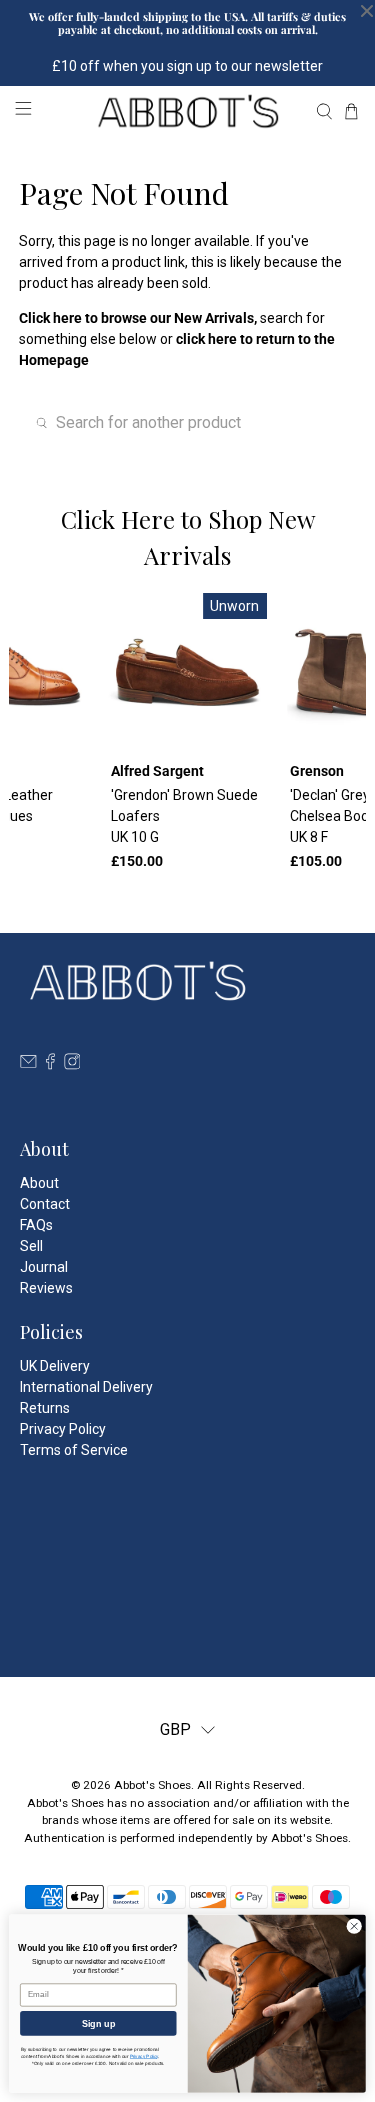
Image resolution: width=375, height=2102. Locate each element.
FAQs (36, 1225)
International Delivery (86, 1387)
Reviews (46, 1288)
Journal (44, 1267)
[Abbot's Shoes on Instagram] (72, 1065)
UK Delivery (55, 1366)
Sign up (98, 2023)
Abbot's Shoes (152, 1785)
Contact (45, 1204)
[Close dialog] (354, 1926)
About (39, 1183)
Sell (31, 1246)
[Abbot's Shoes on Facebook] (50, 1065)
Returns (45, 1408)
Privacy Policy (63, 1429)
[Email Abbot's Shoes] (28, 1065)
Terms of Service (74, 1450)
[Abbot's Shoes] (188, 111)
